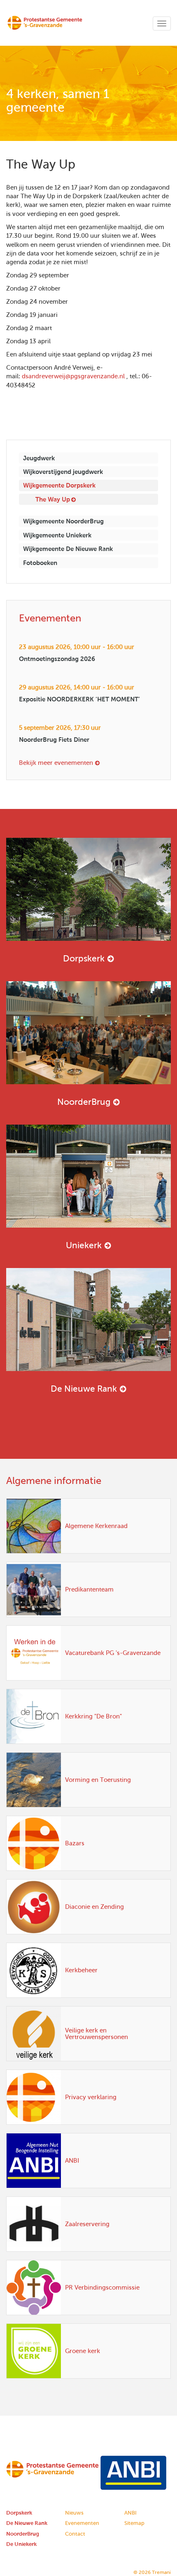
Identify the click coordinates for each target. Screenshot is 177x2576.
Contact (75, 2534)
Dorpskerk (84, 958)
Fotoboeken (40, 563)
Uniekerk (84, 1245)
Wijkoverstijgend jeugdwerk (63, 472)
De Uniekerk (21, 2544)
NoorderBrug (84, 1102)
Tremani (161, 2572)
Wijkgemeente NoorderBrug (63, 521)
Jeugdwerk (39, 458)
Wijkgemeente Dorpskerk (59, 485)
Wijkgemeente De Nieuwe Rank (68, 549)
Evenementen (82, 2523)
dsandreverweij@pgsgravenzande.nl (73, 376)
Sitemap (134, 2523)
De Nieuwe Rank (84, 1389)
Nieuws (74, 2513)
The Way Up (53, 499)
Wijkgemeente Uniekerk (57, 535)
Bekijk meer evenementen (56, 763)
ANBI (130, 2513)
